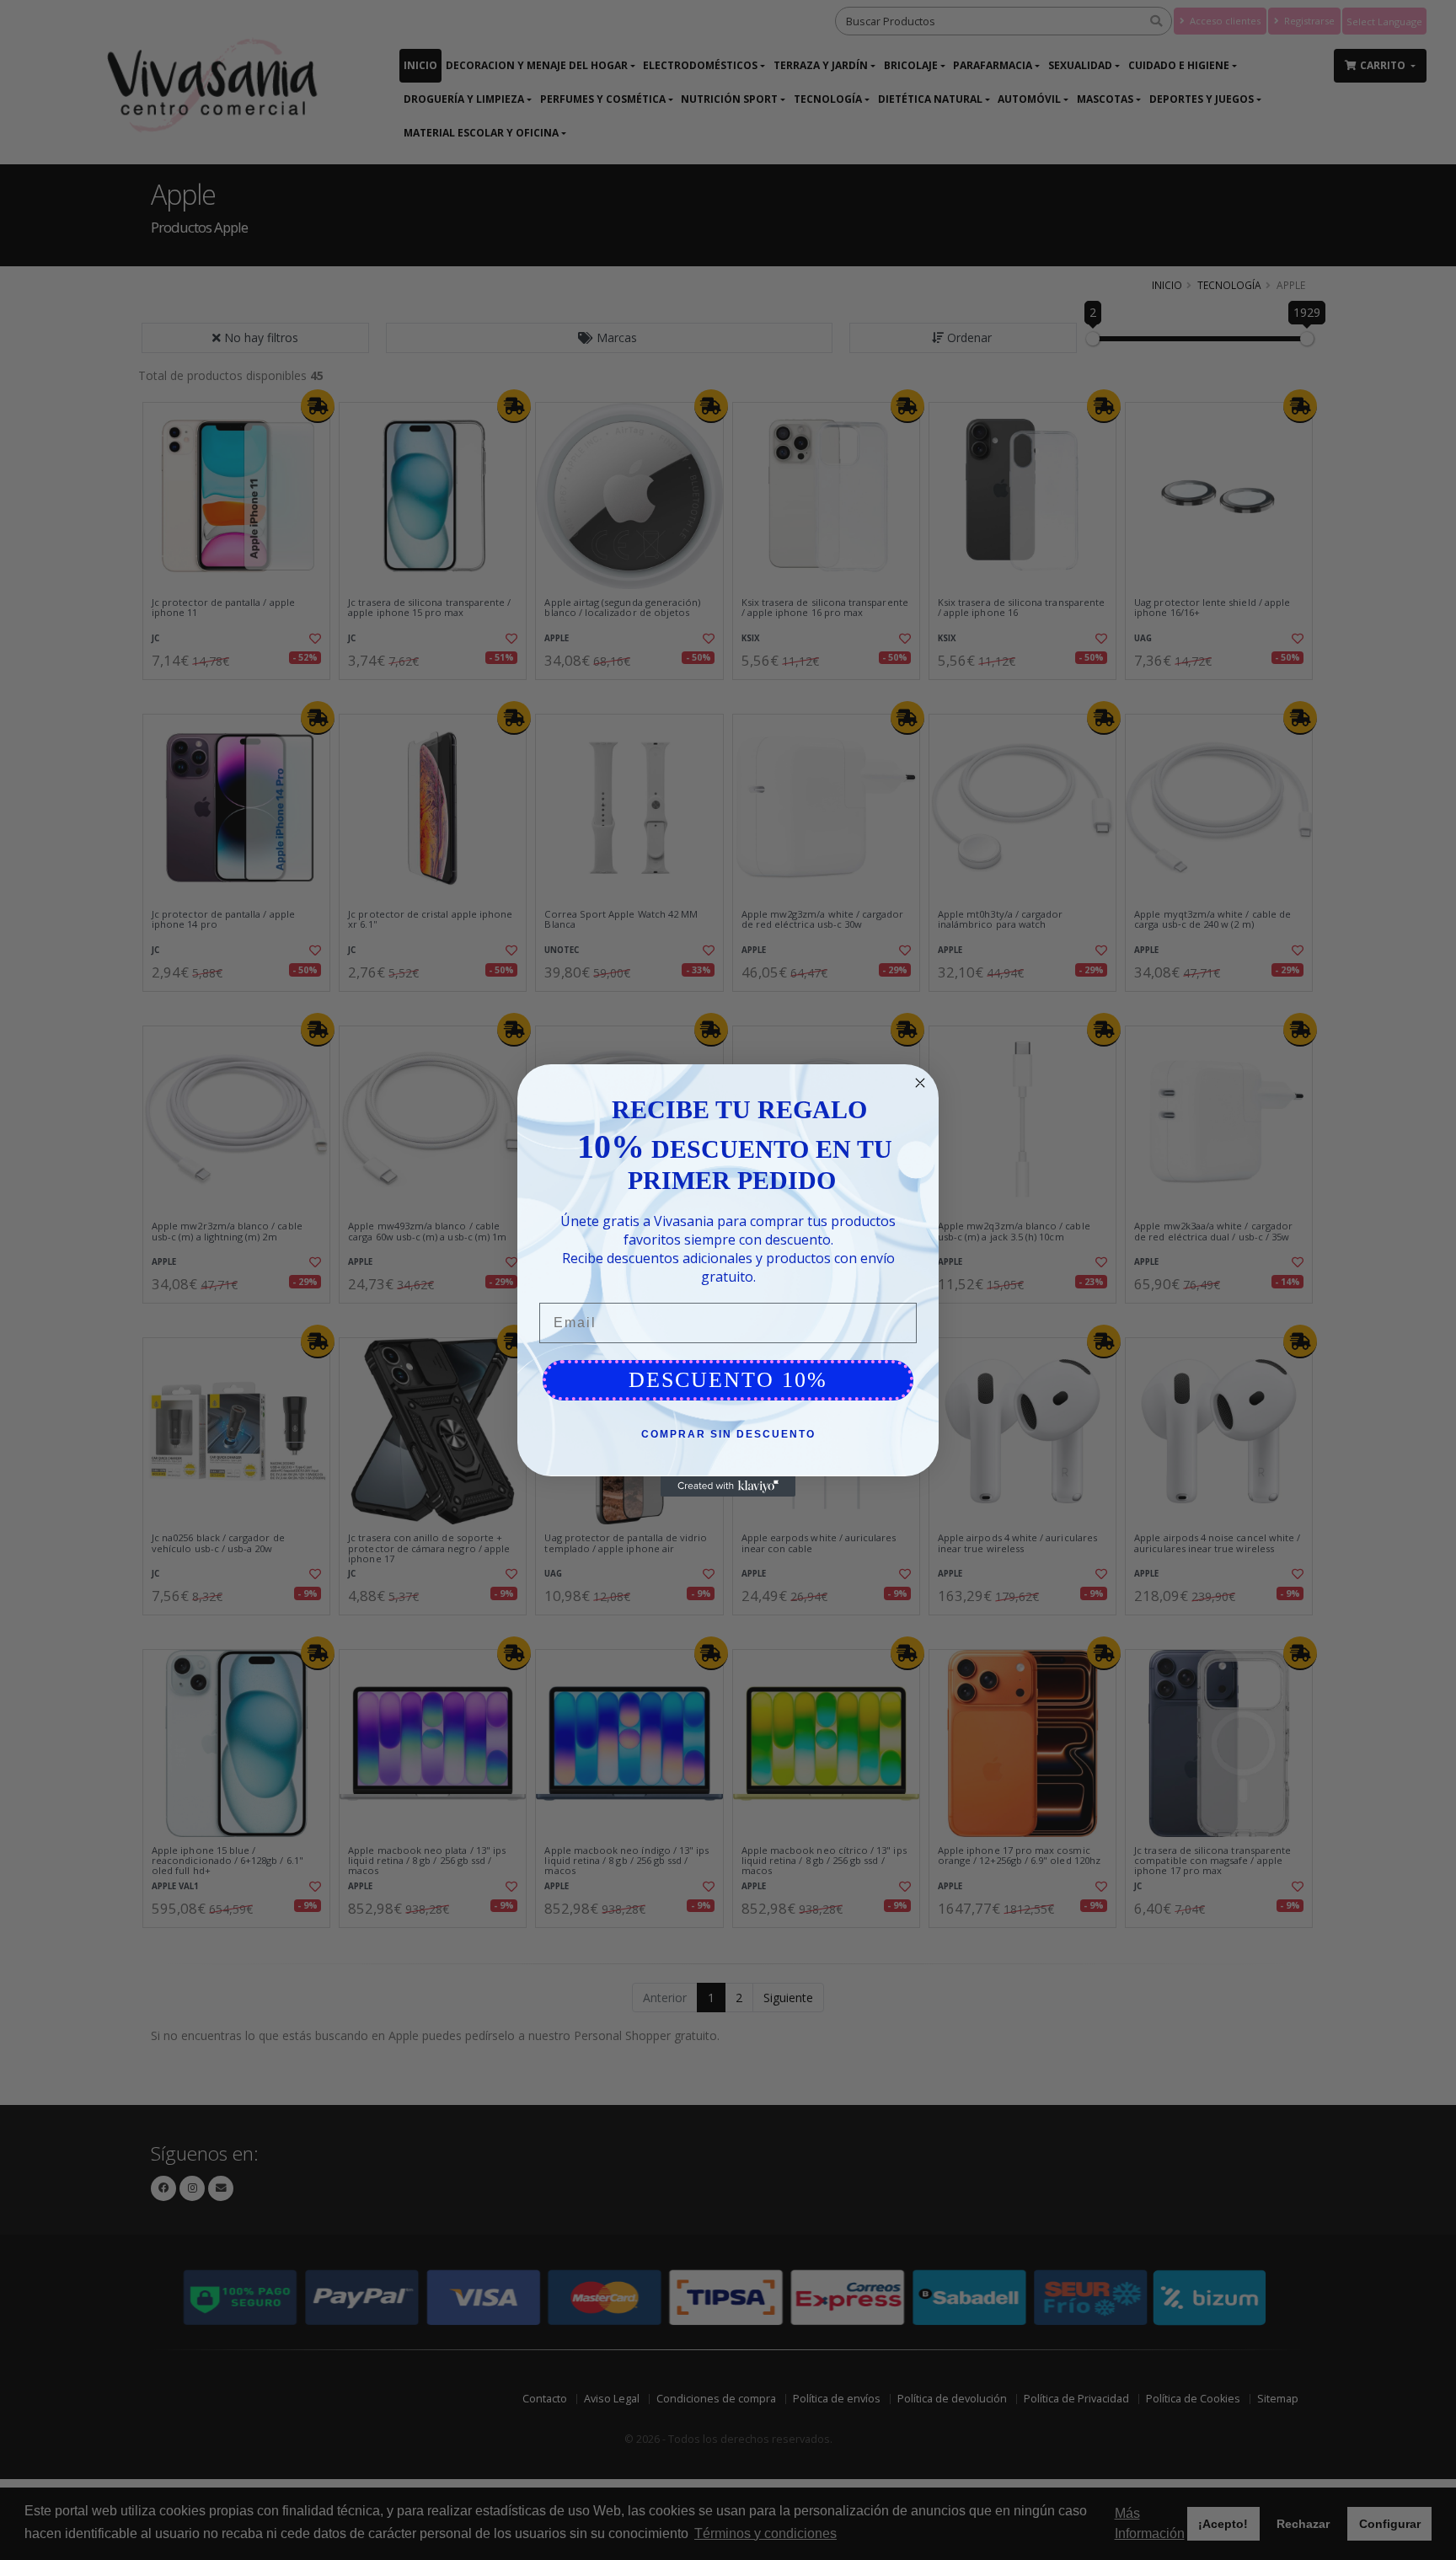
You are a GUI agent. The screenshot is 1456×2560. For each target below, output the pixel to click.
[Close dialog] (920, 1083)
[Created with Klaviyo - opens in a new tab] (728, 1486)
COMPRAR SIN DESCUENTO (728, 1434)
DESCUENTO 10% (728, 1380)
